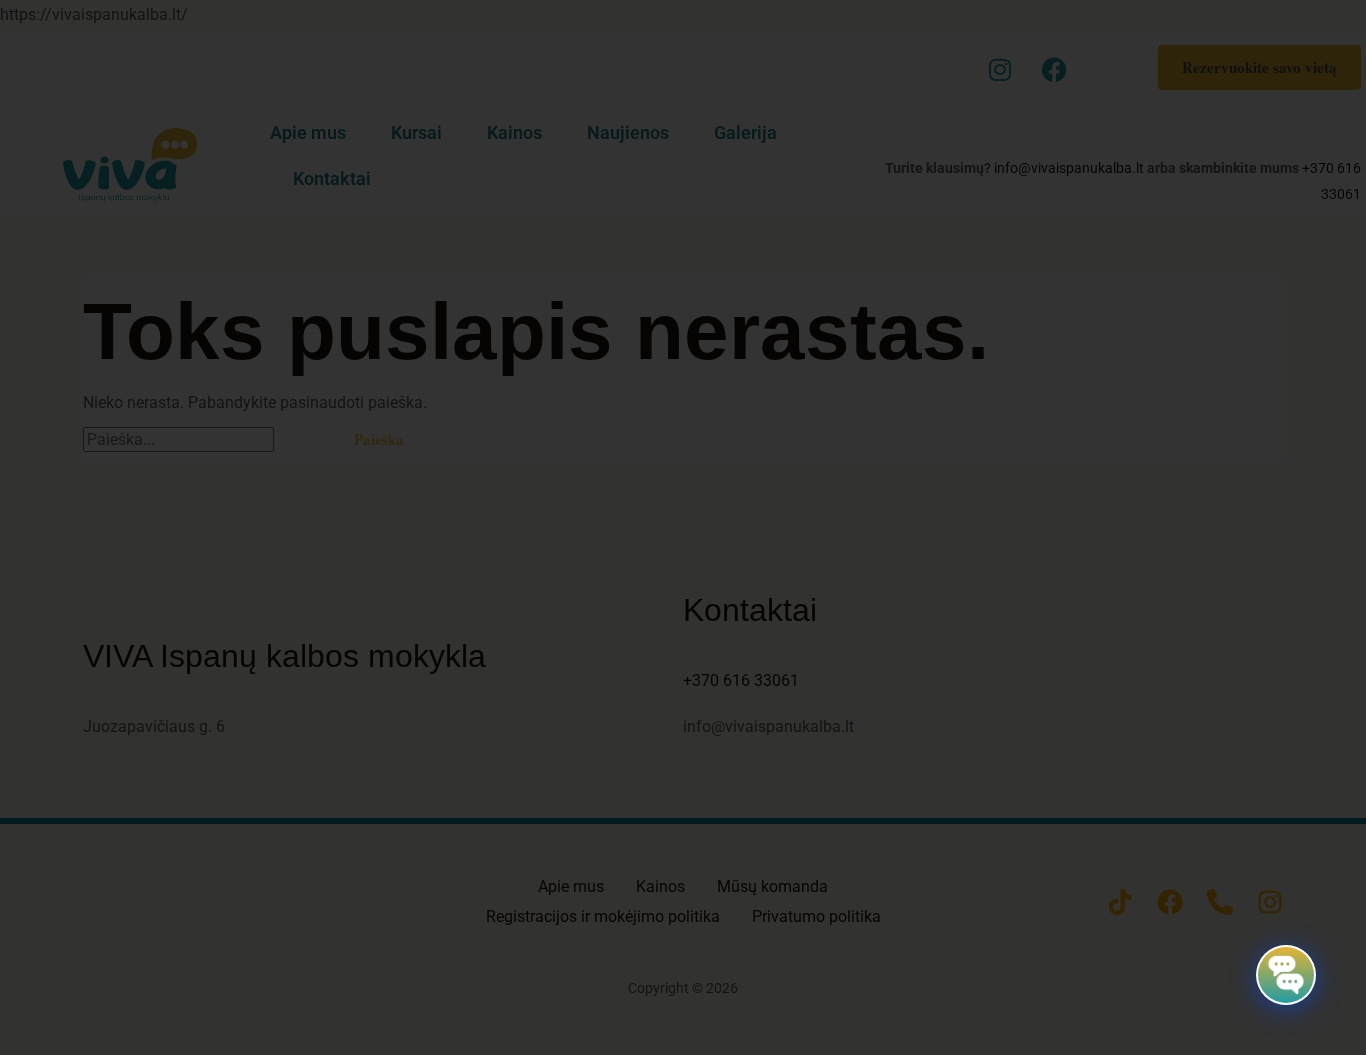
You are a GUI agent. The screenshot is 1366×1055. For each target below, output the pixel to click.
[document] (683, 527)
